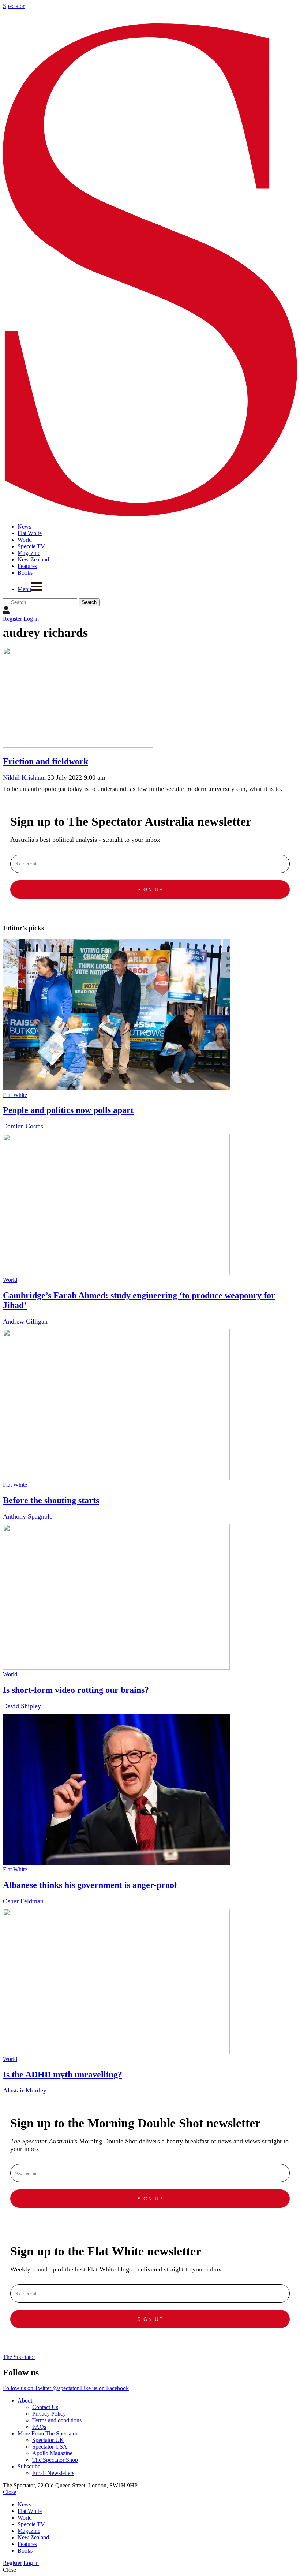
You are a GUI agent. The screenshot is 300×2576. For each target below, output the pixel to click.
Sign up (150, 889)
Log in (31, 619)
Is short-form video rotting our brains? (76, 1690)
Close (10, 2492)
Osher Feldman (23, 1901)
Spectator (14, 6)
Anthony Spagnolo (28, 1516)
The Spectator (19, 2357)
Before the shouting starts (51, 1500)
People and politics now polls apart (68, 1110)
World (10, 1280)
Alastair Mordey (25, 2090)
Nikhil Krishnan (24, 777)
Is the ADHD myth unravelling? (63, 2075)
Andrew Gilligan (25, 1321)
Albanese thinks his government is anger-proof (90, 1885)
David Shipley (22, 1706)
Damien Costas (23, 1126)
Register (12, 619)
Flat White (15, 1095)
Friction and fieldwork (46, 761)
